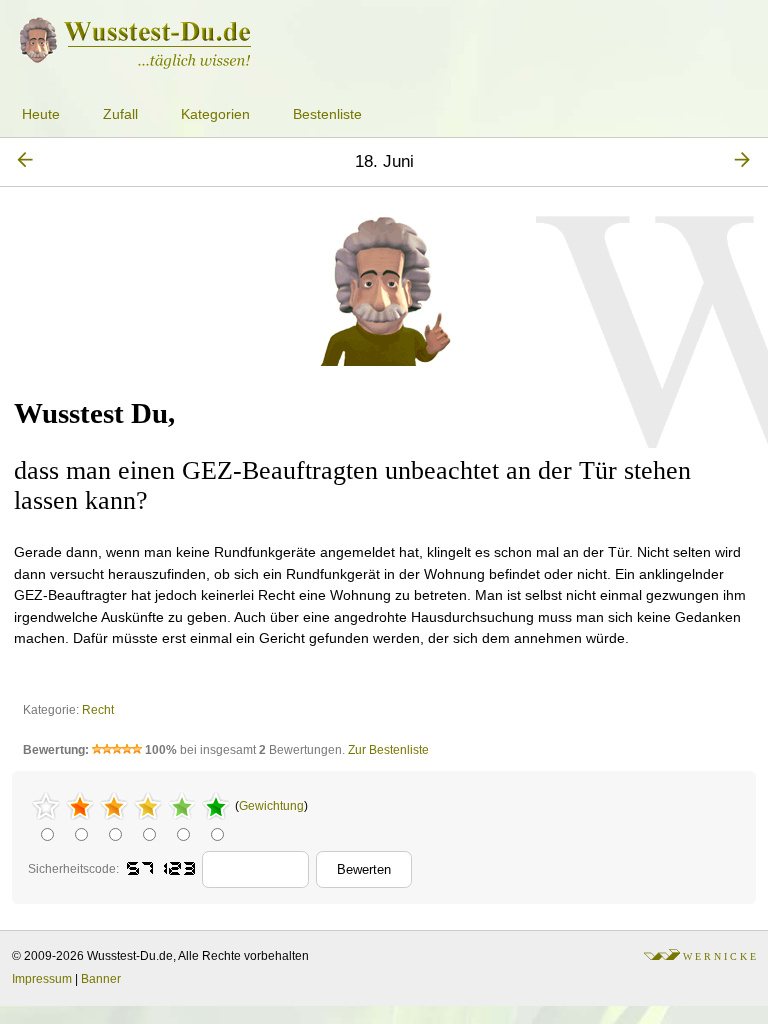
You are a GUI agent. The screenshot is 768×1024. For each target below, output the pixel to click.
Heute (41, 114)
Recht (98, 710)
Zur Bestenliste (388, 750)
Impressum (42, 979)
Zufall (120, 114)
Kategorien (215, 114)
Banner (101, 979)
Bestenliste (327, 114)
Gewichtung (271, 806)
